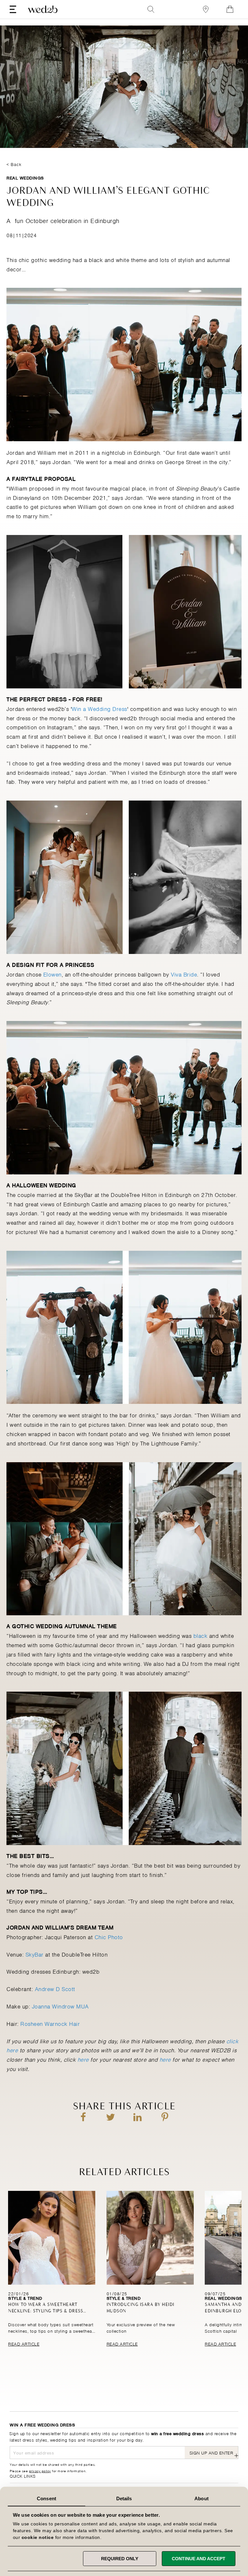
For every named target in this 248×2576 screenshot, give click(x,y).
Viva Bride (184, 974)
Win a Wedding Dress (99, 708)
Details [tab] (124, 2498)
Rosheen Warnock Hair (50, 2023)
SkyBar (35, 1954)
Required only (120, 2559)
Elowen (52, 974)
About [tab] (201, 2498)
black (201, 1635)
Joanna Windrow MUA (60, 2006)
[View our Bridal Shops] (206, 9)
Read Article (24, 2343)
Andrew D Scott (55, 1988)
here (83, 2059)
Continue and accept (199, 2559)
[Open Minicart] (230, 9)
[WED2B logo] (43, 9)
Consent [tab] (46, 2498)
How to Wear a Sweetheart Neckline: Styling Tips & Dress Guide (46, 2311)
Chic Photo (109, 1937)
